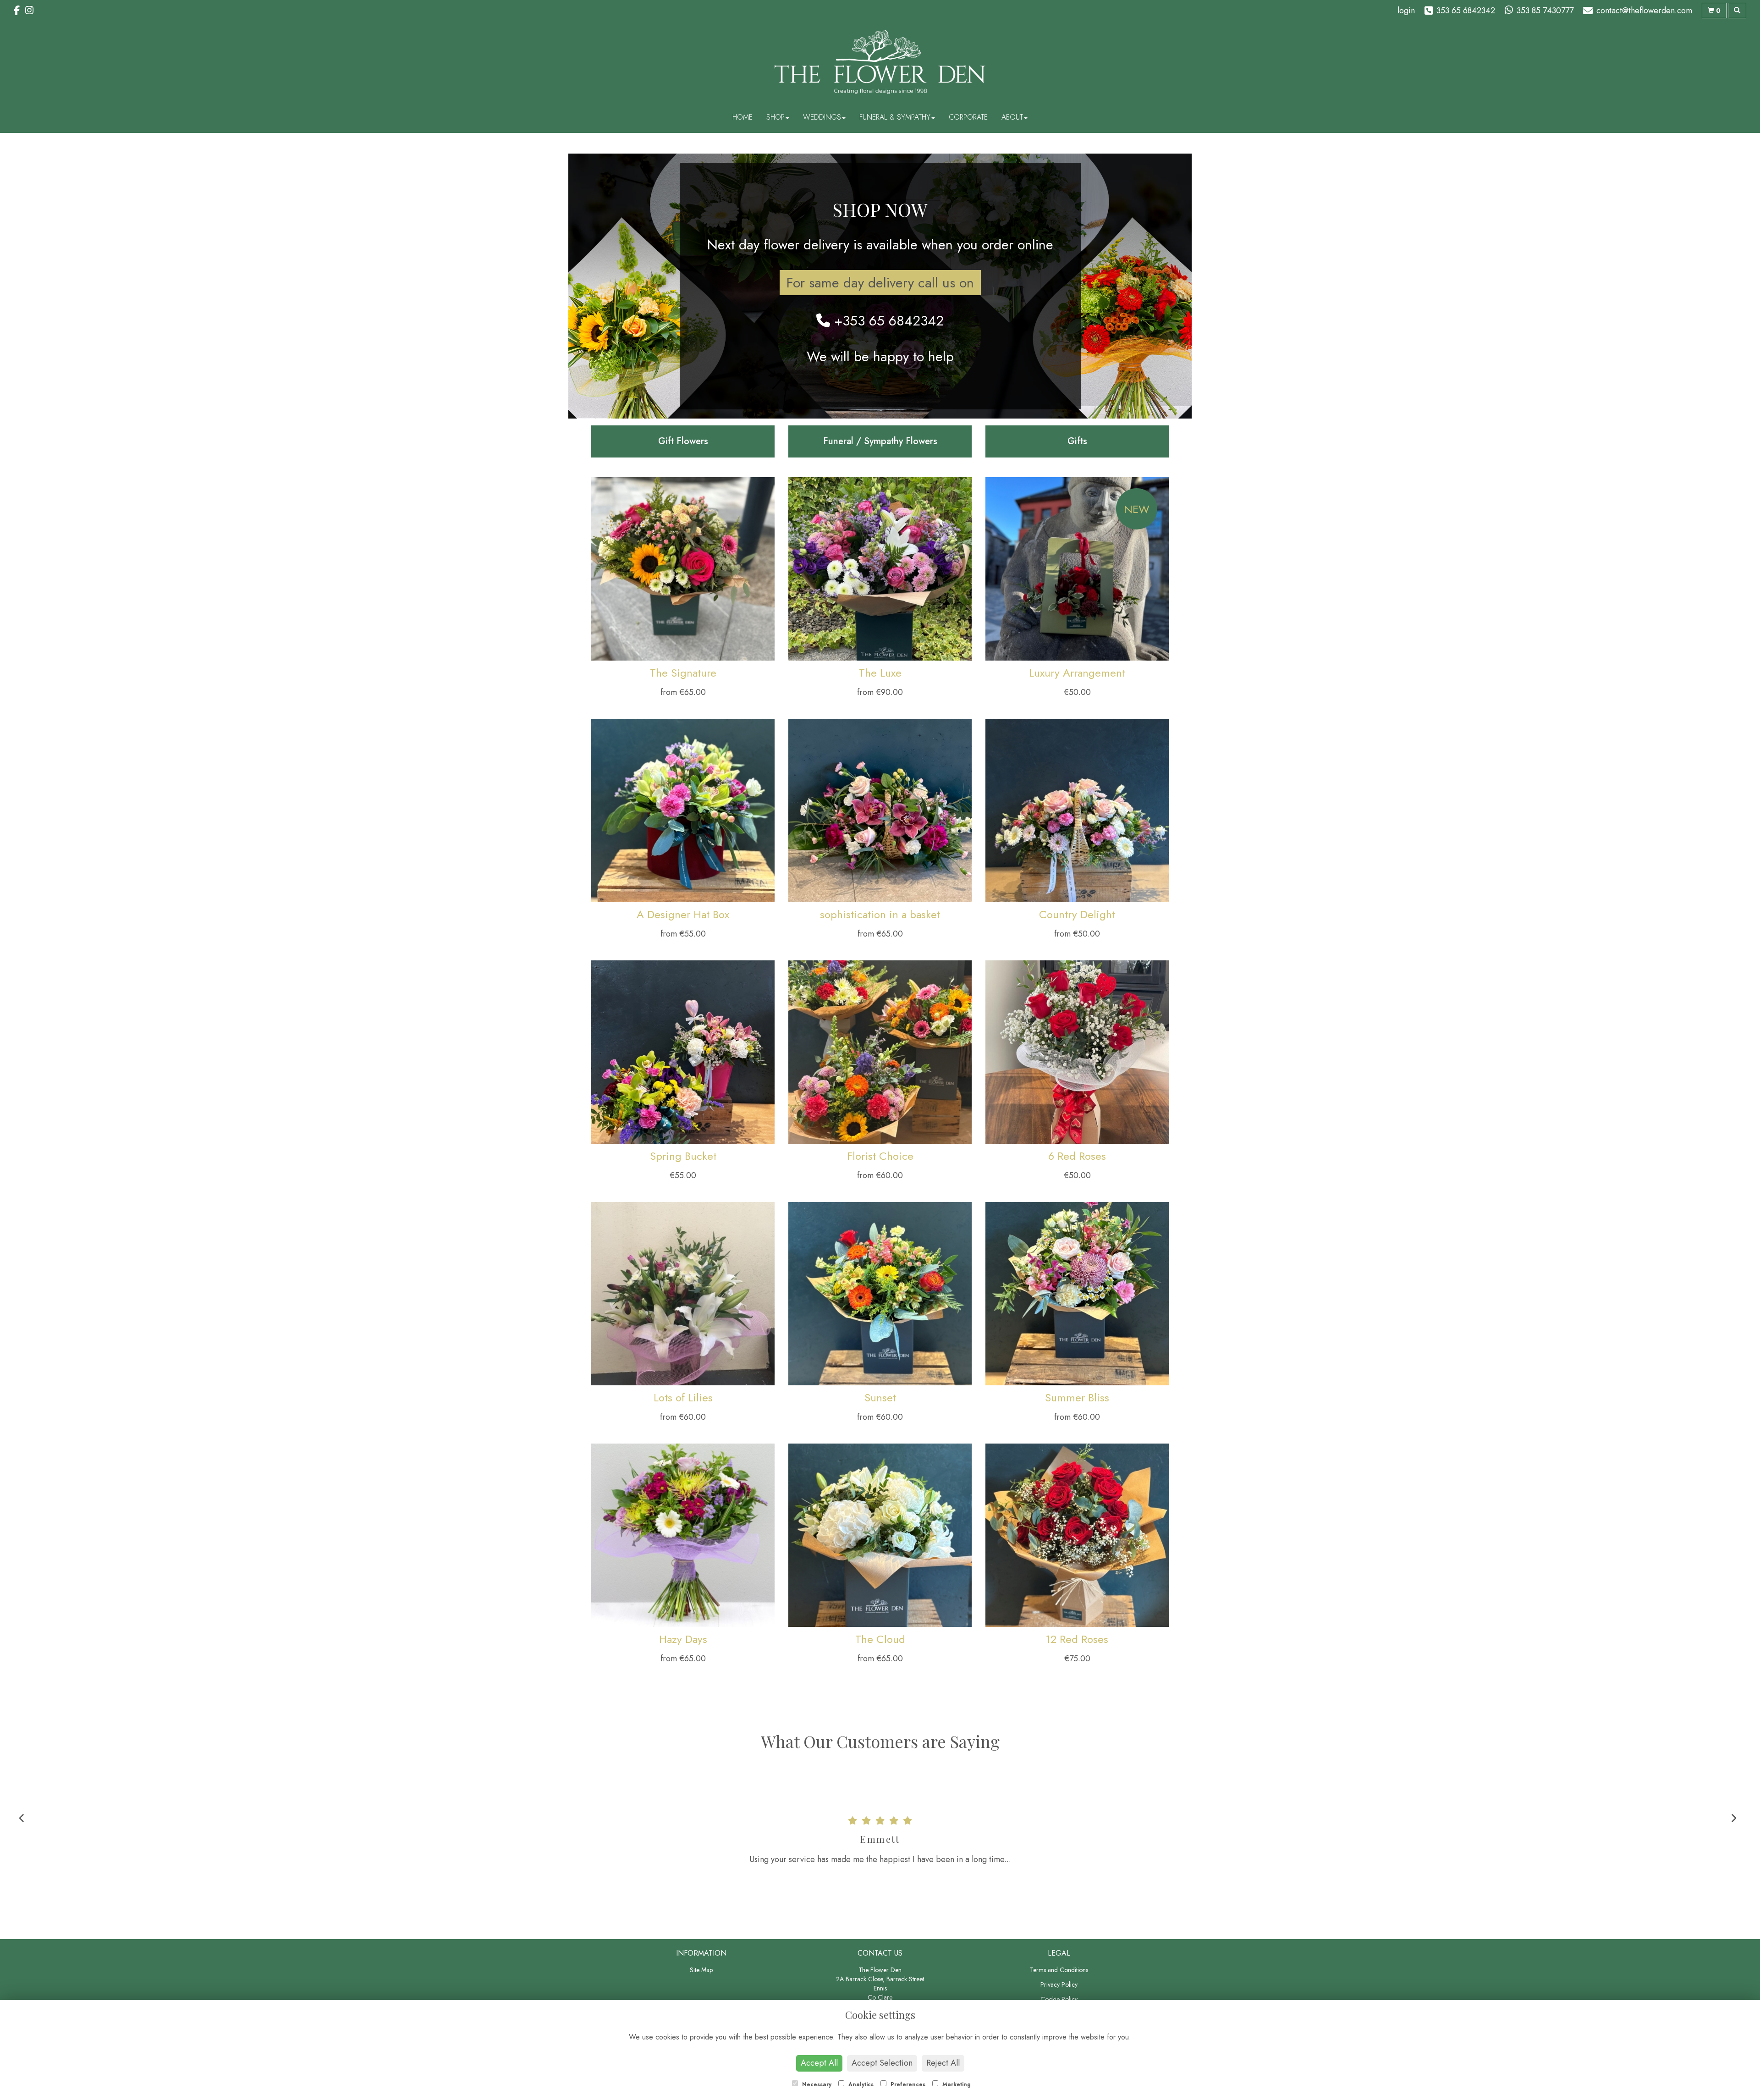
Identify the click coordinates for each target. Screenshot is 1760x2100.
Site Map (701, 1970)
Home (742, 117)
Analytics (860, 2084)
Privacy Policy (1059, 1984)
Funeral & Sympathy (895, 117)
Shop (775, 117)
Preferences (907, 2084)
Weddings (822, 117)
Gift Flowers (683, 441)
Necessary (816, 2084)
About (1012, 117)
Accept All (819, 2063)
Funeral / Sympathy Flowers (880, 441)
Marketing (956, 2084)
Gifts (1077, 441)
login (1406, 11)
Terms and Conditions (1059, 1970)
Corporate (968, 117)
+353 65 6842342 (887, 321)
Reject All (943, 2063)
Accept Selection (882, 2063)
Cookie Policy (1059, 1999)
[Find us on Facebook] (19, 11)
